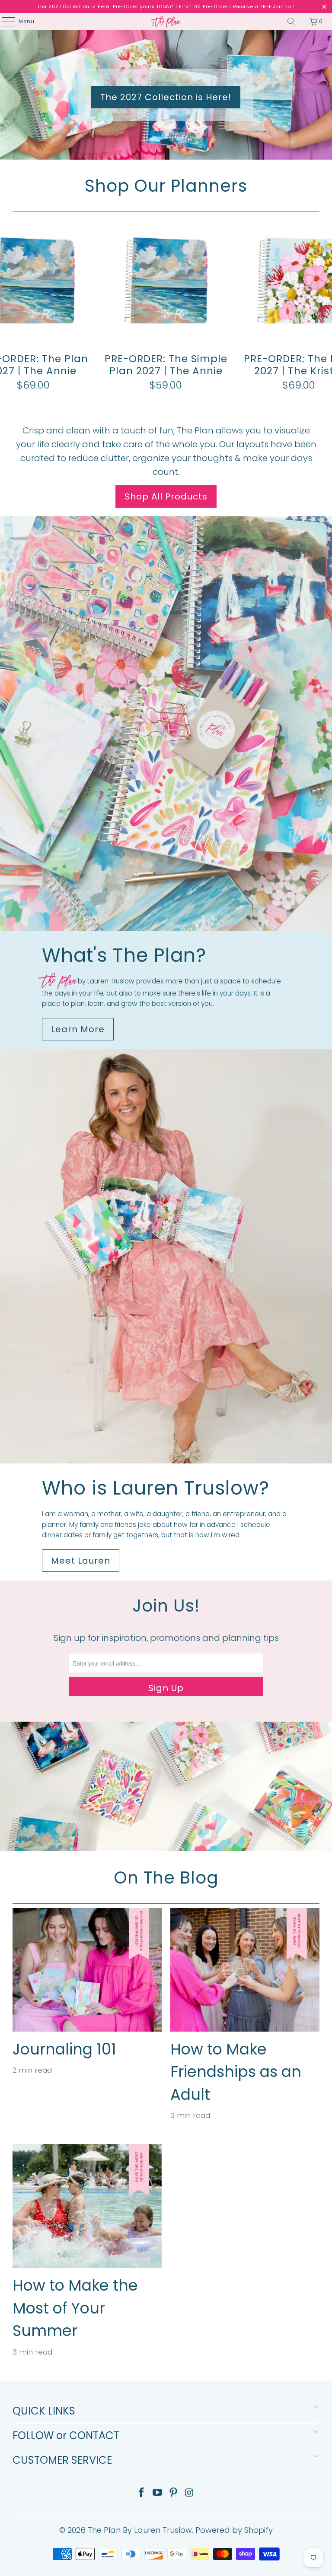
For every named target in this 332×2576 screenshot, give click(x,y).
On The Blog (166, 1878)
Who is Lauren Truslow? (156, 1488)
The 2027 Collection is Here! (166, 97)
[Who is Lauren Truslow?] (166, 1256)
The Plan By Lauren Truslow (140, 2530)
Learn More (78, 1029)
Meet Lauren (81, 1561)
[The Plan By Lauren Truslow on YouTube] (158, 2493)
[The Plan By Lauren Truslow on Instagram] (189, 2493)
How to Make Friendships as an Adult (236, 2072)
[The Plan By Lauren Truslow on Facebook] (142, 2493)
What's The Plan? (124, 955)
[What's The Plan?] (166, 724)
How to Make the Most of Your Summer (75, 2308)
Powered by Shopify (234, 2530)
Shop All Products (166, 496)
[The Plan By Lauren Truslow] (166, 22)
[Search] (291, 22)
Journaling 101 (64, 2049)
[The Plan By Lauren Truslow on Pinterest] (174, 2493)
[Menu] (4, 22)
